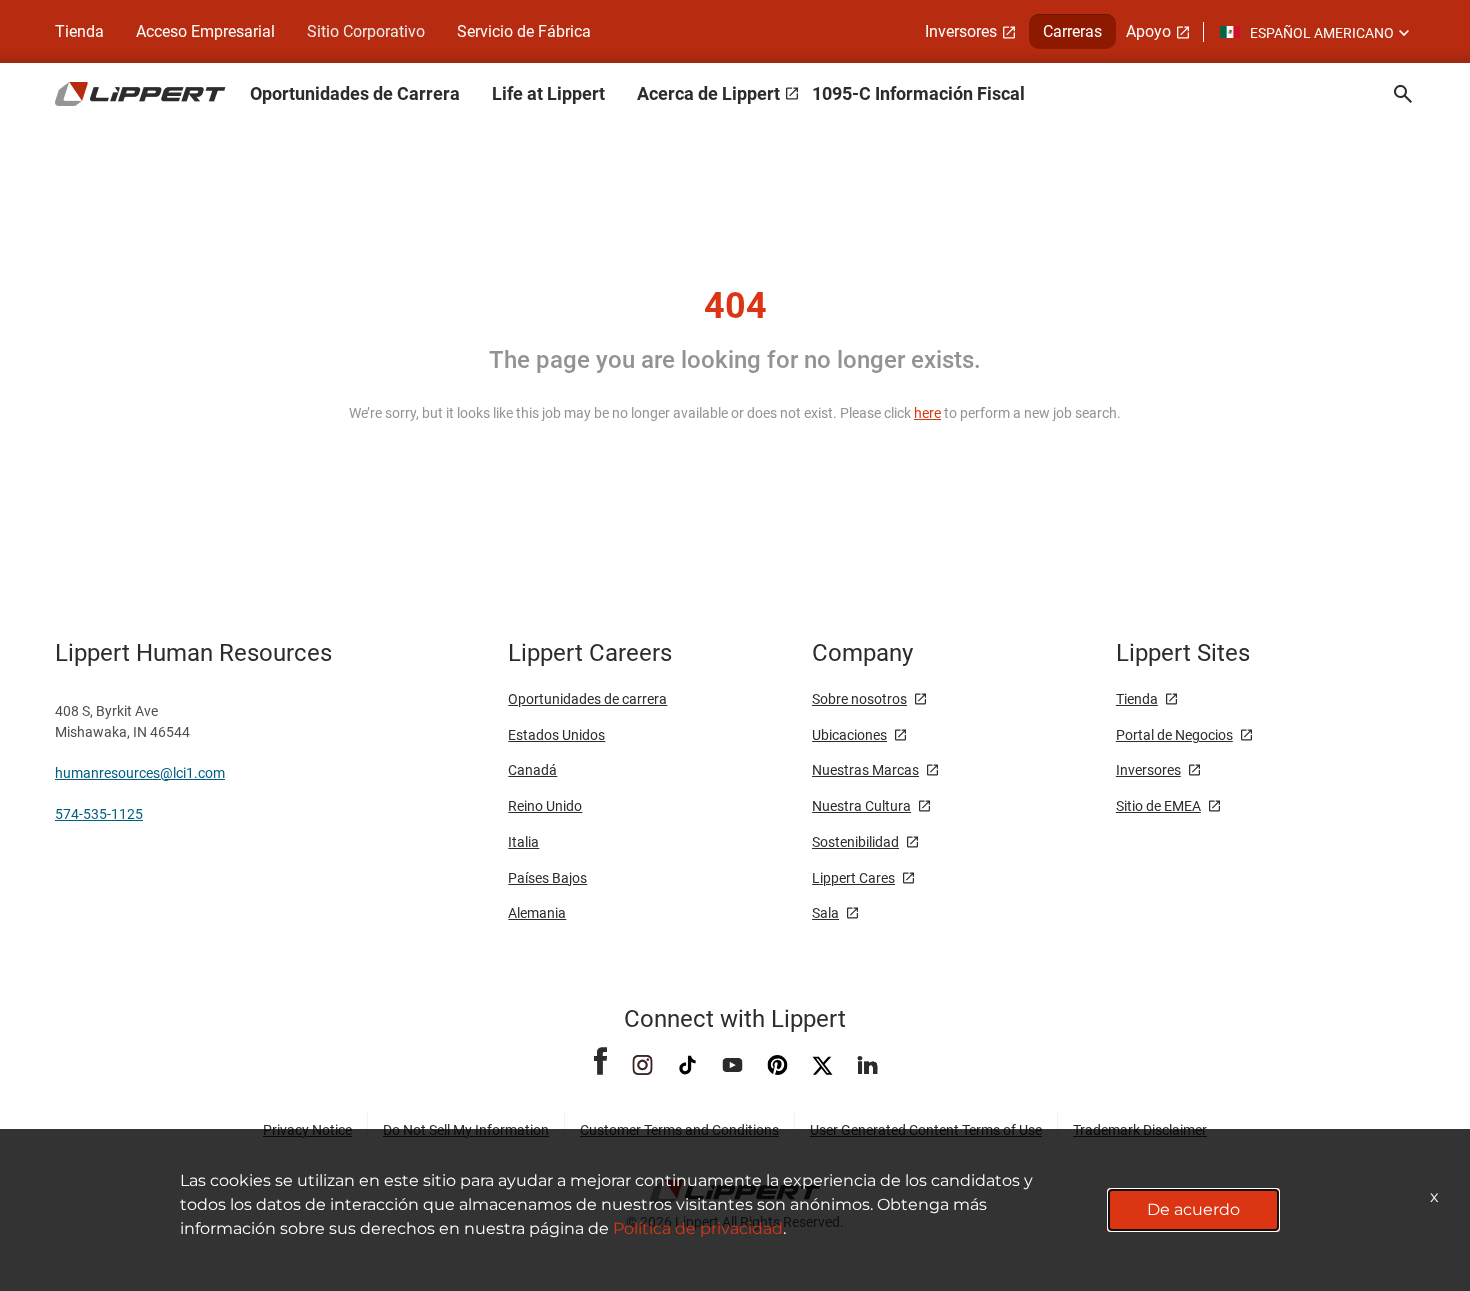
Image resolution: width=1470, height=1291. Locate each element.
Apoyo (1148, 31)
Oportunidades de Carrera (355, 93)
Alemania (537, 913)
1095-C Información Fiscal (918, 93)
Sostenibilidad (855, 842)
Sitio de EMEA (1158, 806)
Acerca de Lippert (708, 93)
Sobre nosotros (859, 699)
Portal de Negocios (1174, 735)
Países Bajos (547, 878)
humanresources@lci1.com (140, 773)
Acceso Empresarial (205, 31)
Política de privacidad (698, 1228)
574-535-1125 (99, 814)
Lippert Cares (853, 878)
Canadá (532, 770)
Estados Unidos (556, 735)
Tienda (79, 31)
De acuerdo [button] (1193, 1209)
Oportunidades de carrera (587, 699)
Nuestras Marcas (865, 770)
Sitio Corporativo (366, 31)
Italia (523, 842)
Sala (825, 913)
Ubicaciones (849, 735)
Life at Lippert (548, 93)
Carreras (1072, 31)
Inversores (961, 31)
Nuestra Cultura (861, 806)
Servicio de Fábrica (524, 31)
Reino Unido (545, 806)
